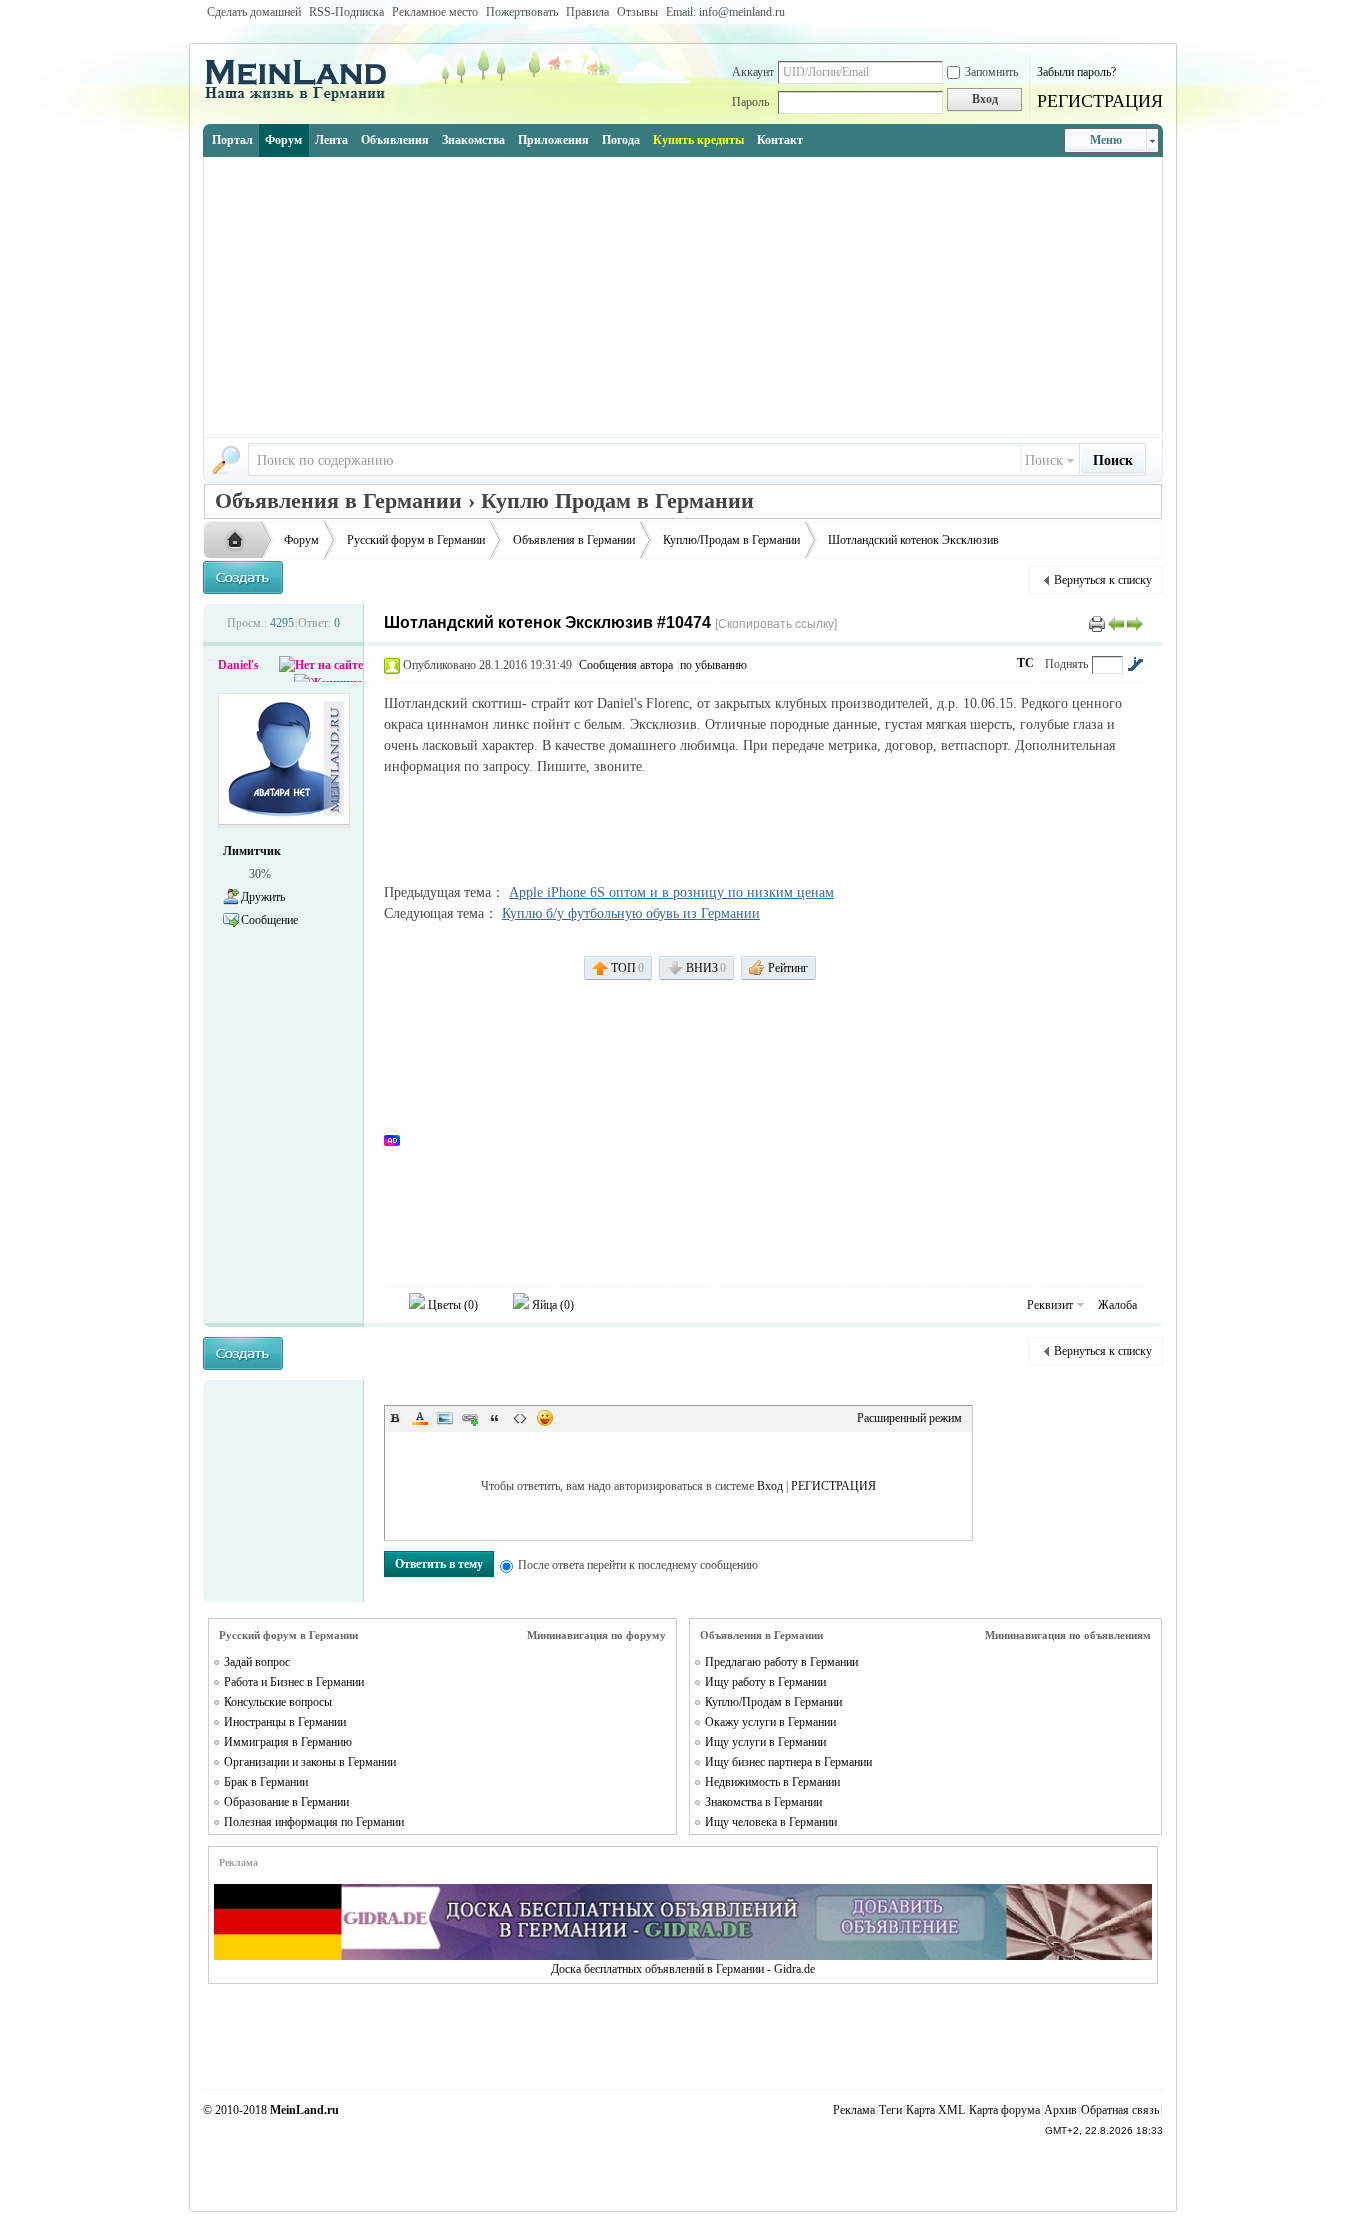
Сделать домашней (254, 12)
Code (520, 1418)
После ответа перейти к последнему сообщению (638, 1565)
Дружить (263, 897)
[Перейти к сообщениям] (1135, 664)
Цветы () (451, 1305)
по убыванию (713, 665)
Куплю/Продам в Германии (731, 540)
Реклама (854, 2110)
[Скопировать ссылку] (776, 624)
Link (470, 1418)
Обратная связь (1120, 2110)
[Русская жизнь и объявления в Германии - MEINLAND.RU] (303, 99)
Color (420, 1418)
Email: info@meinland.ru (725, 12)
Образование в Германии (286, 1802)
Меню (1106, 140)
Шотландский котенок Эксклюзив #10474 (547, 622)
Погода (621, 140)
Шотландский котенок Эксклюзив (913, 540)
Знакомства (473, 140)
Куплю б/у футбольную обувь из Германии (631, 913)
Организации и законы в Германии (310, 1762)
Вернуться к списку (1103, 580)
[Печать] (1097, 623)
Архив (1060, 2110)
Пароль (750, 102)
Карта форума (1004, 2110)
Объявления (395, 140)
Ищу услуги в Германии (765, 1742)
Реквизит (1050, 1305)
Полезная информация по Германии (314, 1822)
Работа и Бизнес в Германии (294, 1682)
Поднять (1066, 664)
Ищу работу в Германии (765, 1682)
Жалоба (1117, 1305)
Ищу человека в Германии (771, 1822)
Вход (770, 1486)
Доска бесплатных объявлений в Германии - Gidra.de (683, 1969)
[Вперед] (1135, 623)
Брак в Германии (266, 1782)
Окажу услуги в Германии (770, 1722)
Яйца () (551, 1305)
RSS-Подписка (346, 12)
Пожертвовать (522, 12)
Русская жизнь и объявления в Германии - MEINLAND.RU (240, 541)
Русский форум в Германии (416, 540)
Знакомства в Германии (763, 1802)
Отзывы (637, 12)
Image (445, 1418)
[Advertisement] (683, 297)
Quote (495, 1418)
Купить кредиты (698, 140)
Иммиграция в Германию (288, 1742)
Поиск (1044, 460)
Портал (232, 140)
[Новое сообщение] (243, 577)
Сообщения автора (626, 665)
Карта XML (935, 2110)
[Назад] (1116, 623)
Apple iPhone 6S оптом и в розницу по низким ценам (671, 892)
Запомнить (991, 72)
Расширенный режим (909, 1418)
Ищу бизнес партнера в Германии (788, 1762)
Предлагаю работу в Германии (781, 1662)
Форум (283, 140)
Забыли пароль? (1076, 72)
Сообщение (269, 920)
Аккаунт (753, 72)
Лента (331, 140)
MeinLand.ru (304, 2110)
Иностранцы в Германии (285, 1722)
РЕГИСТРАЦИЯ (1100, 101)
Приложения (553, 140)
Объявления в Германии (574, 540)
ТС (1025, 663)
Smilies (545, 1418)
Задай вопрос (257, 1662)
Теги (890, 2110)
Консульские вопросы (278, 1702)
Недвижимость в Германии (772, 1782)
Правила (587, 12)
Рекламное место (435, 12)
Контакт (780, 140)
